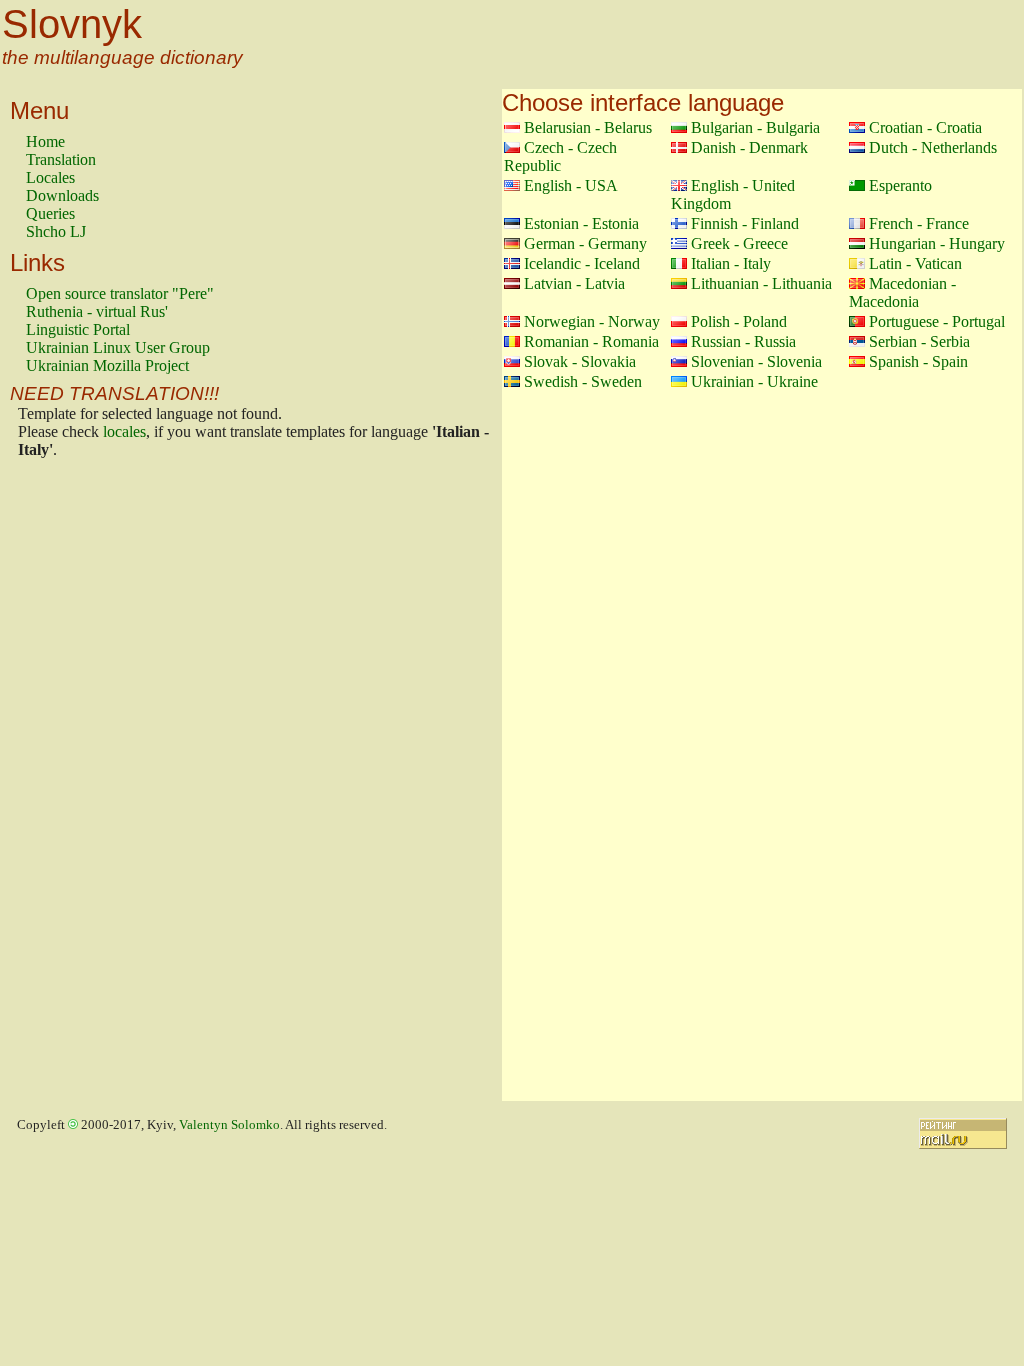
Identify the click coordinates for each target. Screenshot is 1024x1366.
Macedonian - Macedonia (902, 292)
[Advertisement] (106, 785)
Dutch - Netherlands (933, 147)
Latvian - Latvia (574, 283)
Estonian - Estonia (581, 223)
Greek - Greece (739, 243)
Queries (50, 213)
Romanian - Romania (591, 341)
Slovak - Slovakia (580, 361)
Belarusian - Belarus (588, 127)
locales (124, 431)
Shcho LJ (56, 231)
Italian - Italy (731, 263)
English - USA (571, 185)
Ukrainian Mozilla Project (107, 365)
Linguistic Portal (78, 329)
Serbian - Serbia (919, 341)
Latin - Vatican (915, 263)
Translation (61, 159)
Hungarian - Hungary (937, 243)
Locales (50, 177)
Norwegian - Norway (592, 321)
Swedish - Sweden (583, 381)
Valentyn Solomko (229, 1125)
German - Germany (585, 243)
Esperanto (900, 185)
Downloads (62, 195)
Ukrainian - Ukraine (754, 381)
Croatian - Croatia (925, 127)
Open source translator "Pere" (120, 293)
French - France (919, 223)
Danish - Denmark (749, 147)
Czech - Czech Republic (560, 156)
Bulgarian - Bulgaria (755, 127)
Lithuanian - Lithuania (761, 283)
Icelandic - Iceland (582, 263)
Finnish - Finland (745, 223)
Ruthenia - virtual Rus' (97, 311)
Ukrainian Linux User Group (118, 347)
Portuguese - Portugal (937, 321)
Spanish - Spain (918, 361)
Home (45, 141)
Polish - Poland (739, 321)
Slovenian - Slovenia (756, 361)
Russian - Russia (743, 341)
